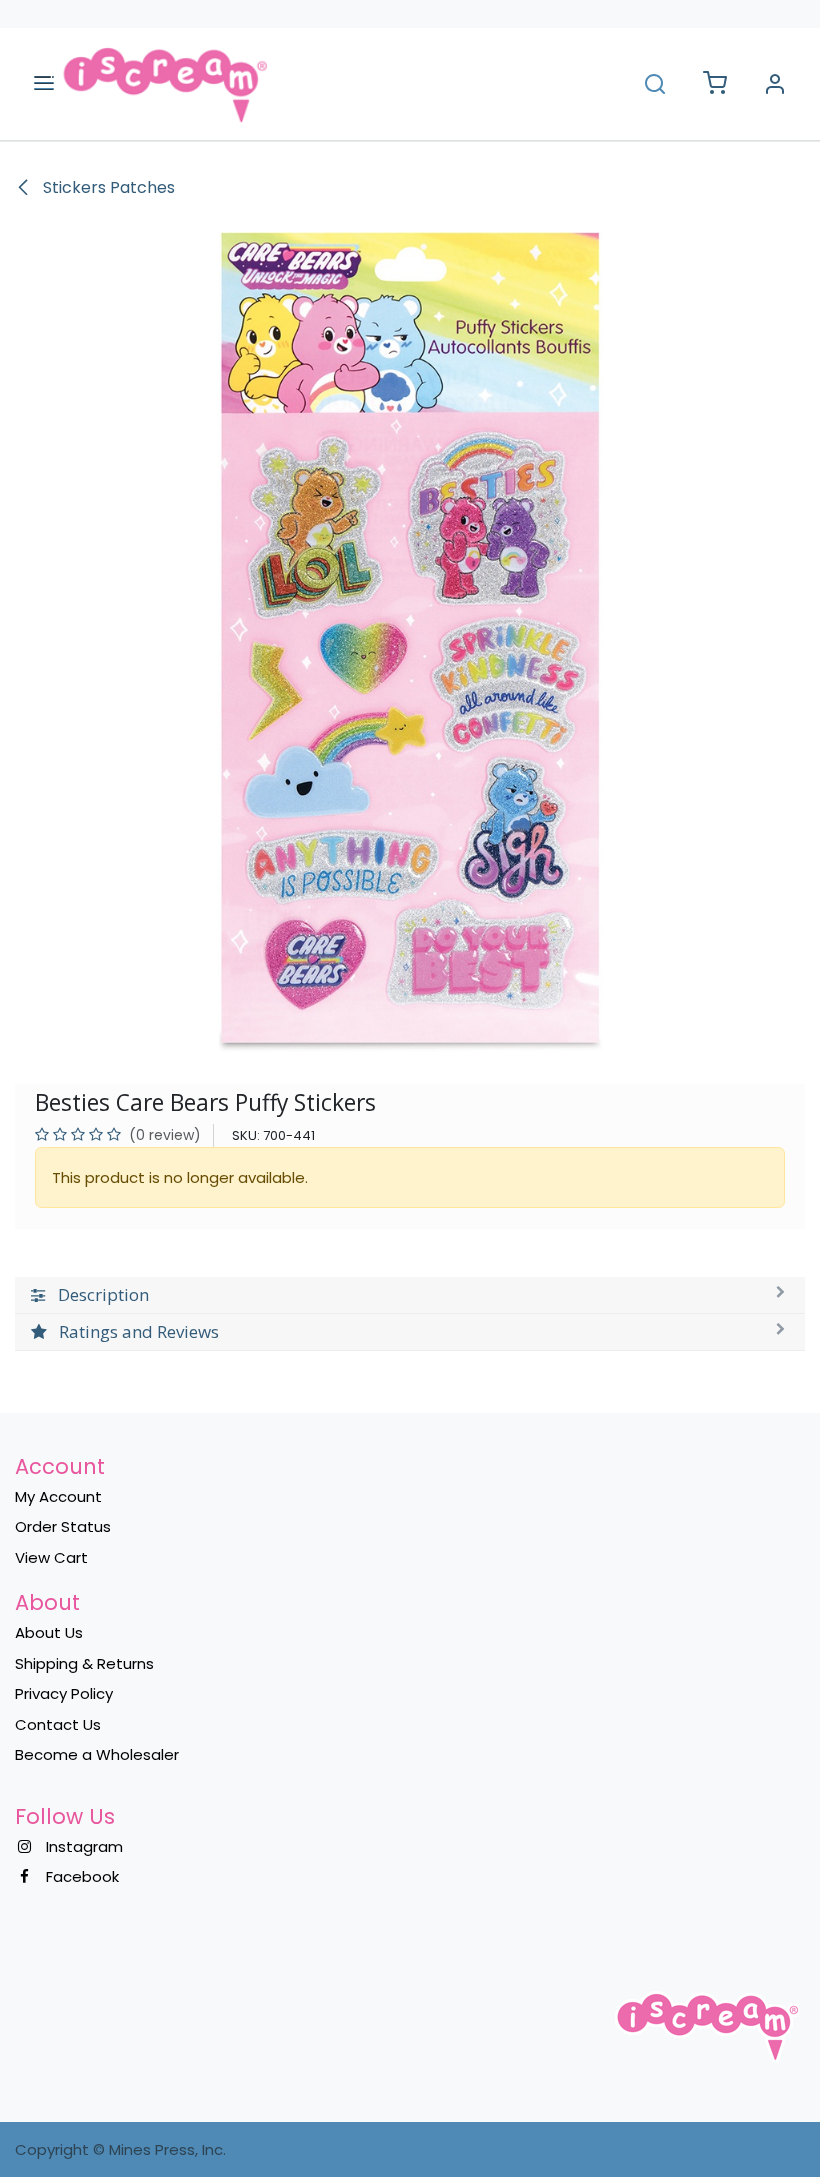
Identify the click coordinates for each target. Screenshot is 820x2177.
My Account (58, 1496)
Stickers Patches (107, 187)
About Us (49, 1632)
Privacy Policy (64, 1693)
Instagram (84, 1846)
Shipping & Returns (84, 1663)
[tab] (410, 1295)
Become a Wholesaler (97, 1754)
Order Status (63, 1526)
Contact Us (58, 1724)
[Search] (655, 83)
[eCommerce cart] (715, 84)
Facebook (82, 1876)
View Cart (51, 1557)
